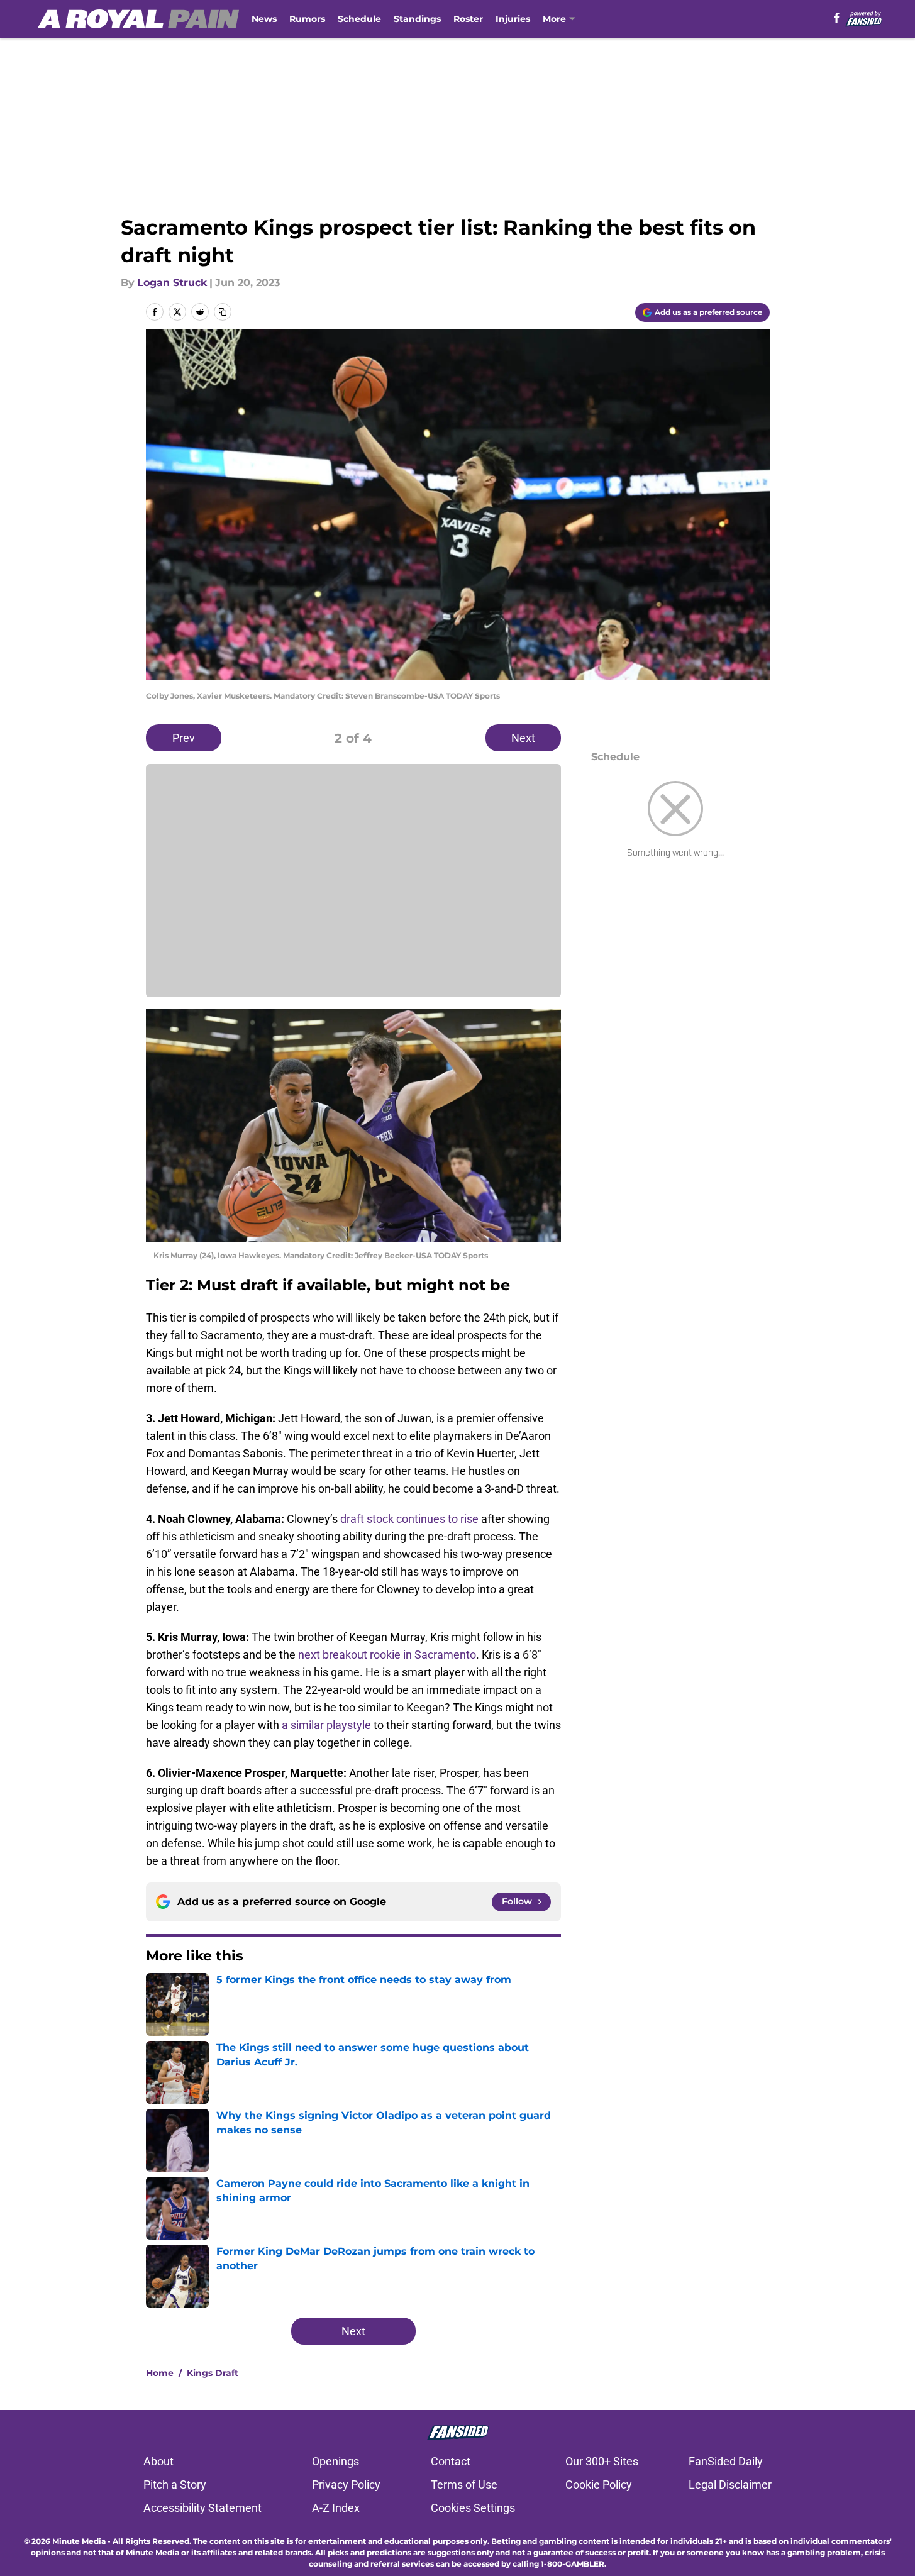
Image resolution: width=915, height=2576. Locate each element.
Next (523, 738)
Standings (417, 19)
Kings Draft (213, 2373)
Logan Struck (172, 283)
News (264, 19)
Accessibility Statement (202, 2508)
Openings (335, 2461)
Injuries (513, 19)
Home (160, 2373)
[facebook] (837, 18)
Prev (184, 738)
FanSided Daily (726, 2461)
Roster (468, 19)
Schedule (359, 19)
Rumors (307, 19)
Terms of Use (464, 2485)
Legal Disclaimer (730, 2485)
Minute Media (79, 2541)
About (158, 2461)
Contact (451, 2461)
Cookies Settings (473, 2508)
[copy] (223, 312)
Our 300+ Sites (602, 2461)
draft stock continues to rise (409, 1519)
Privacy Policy (346, 2485)
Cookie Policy (599, 2485)
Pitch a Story (175, 2485)
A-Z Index (336, 2508)
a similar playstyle (326, 1725)
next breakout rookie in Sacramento (387, 1655)
